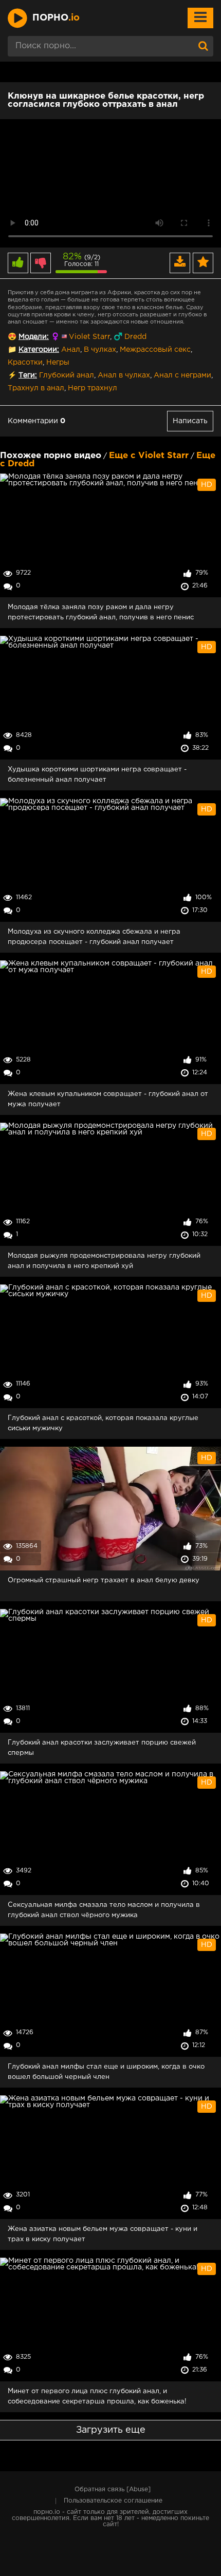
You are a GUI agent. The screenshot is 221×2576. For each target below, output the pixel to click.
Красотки (25, 363)
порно (56, 18)
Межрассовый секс (155, 350)
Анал (71, 350)
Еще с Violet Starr (149, 456)
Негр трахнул (93, 388)
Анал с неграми (182, 375)
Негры (58, 363)
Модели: (34, 337)
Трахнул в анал (36, 388)
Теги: (28, 375)
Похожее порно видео (51, 456)
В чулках (100, 350)
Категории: (39, 350)
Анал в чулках (124, 375)
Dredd (135, 337)
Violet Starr (89, 337)
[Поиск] (203, 46)
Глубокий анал (67, 375)
